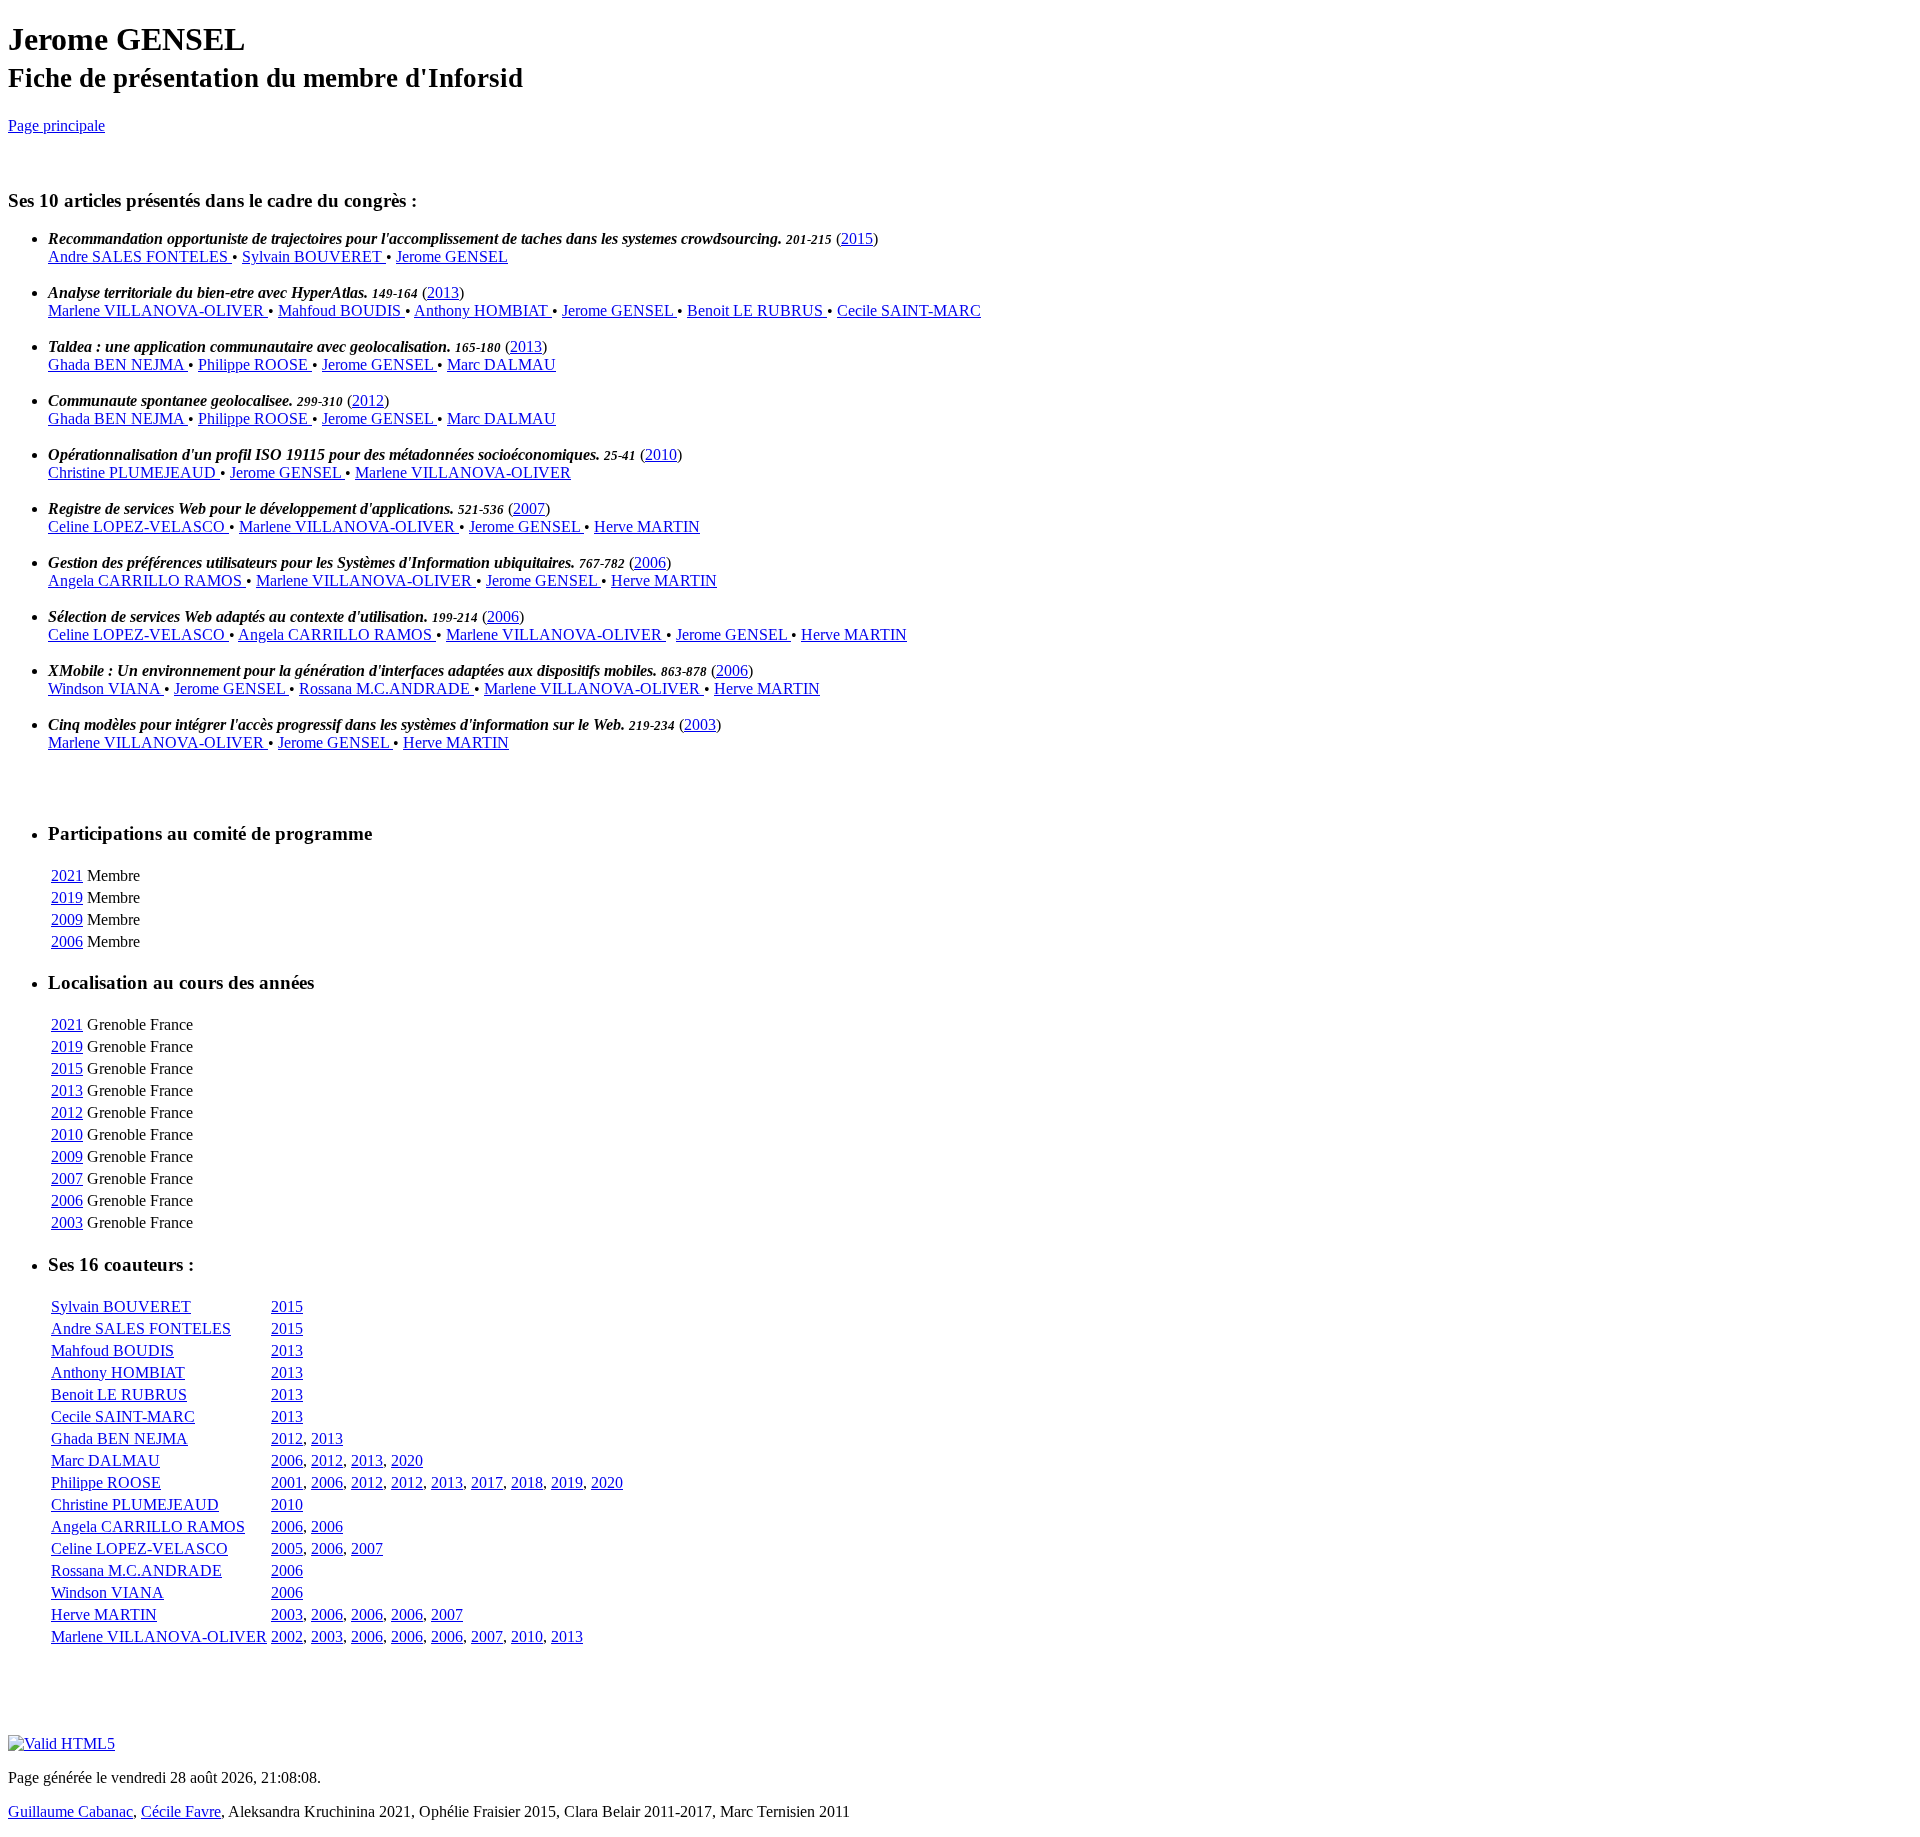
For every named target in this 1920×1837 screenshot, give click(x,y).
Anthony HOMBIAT (483, 310)
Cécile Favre (181, 1811)
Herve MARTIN (647, 526)
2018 (527, 1482)
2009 (67, 919)
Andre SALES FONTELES (140, 256)
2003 (700, 724)
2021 (67, 875)
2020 (407, 1460)
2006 (650, 562)
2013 (443, 292)
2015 (857, 238)
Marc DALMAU (501, 364)
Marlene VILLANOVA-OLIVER (158, 310)
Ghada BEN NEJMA (118, 364)
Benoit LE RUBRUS (757, 310)
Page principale (56, 125)
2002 (287, 1636)
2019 (67, 897)
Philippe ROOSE (255, 364)
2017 (487, 1482)
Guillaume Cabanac (70, 1811)
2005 (287, 1548)
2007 (529, 508)
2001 (287, 1482)
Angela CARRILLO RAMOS (147, 580)
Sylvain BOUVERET (314, 256)
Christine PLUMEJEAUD (134, 472)
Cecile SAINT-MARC (909, 310)
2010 (661, 454)
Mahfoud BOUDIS (341, 310)
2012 (368, 400)
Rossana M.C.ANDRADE (386, 688)
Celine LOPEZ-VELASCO (138, 526)
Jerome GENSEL (452, 256)
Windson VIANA (106, 688)
